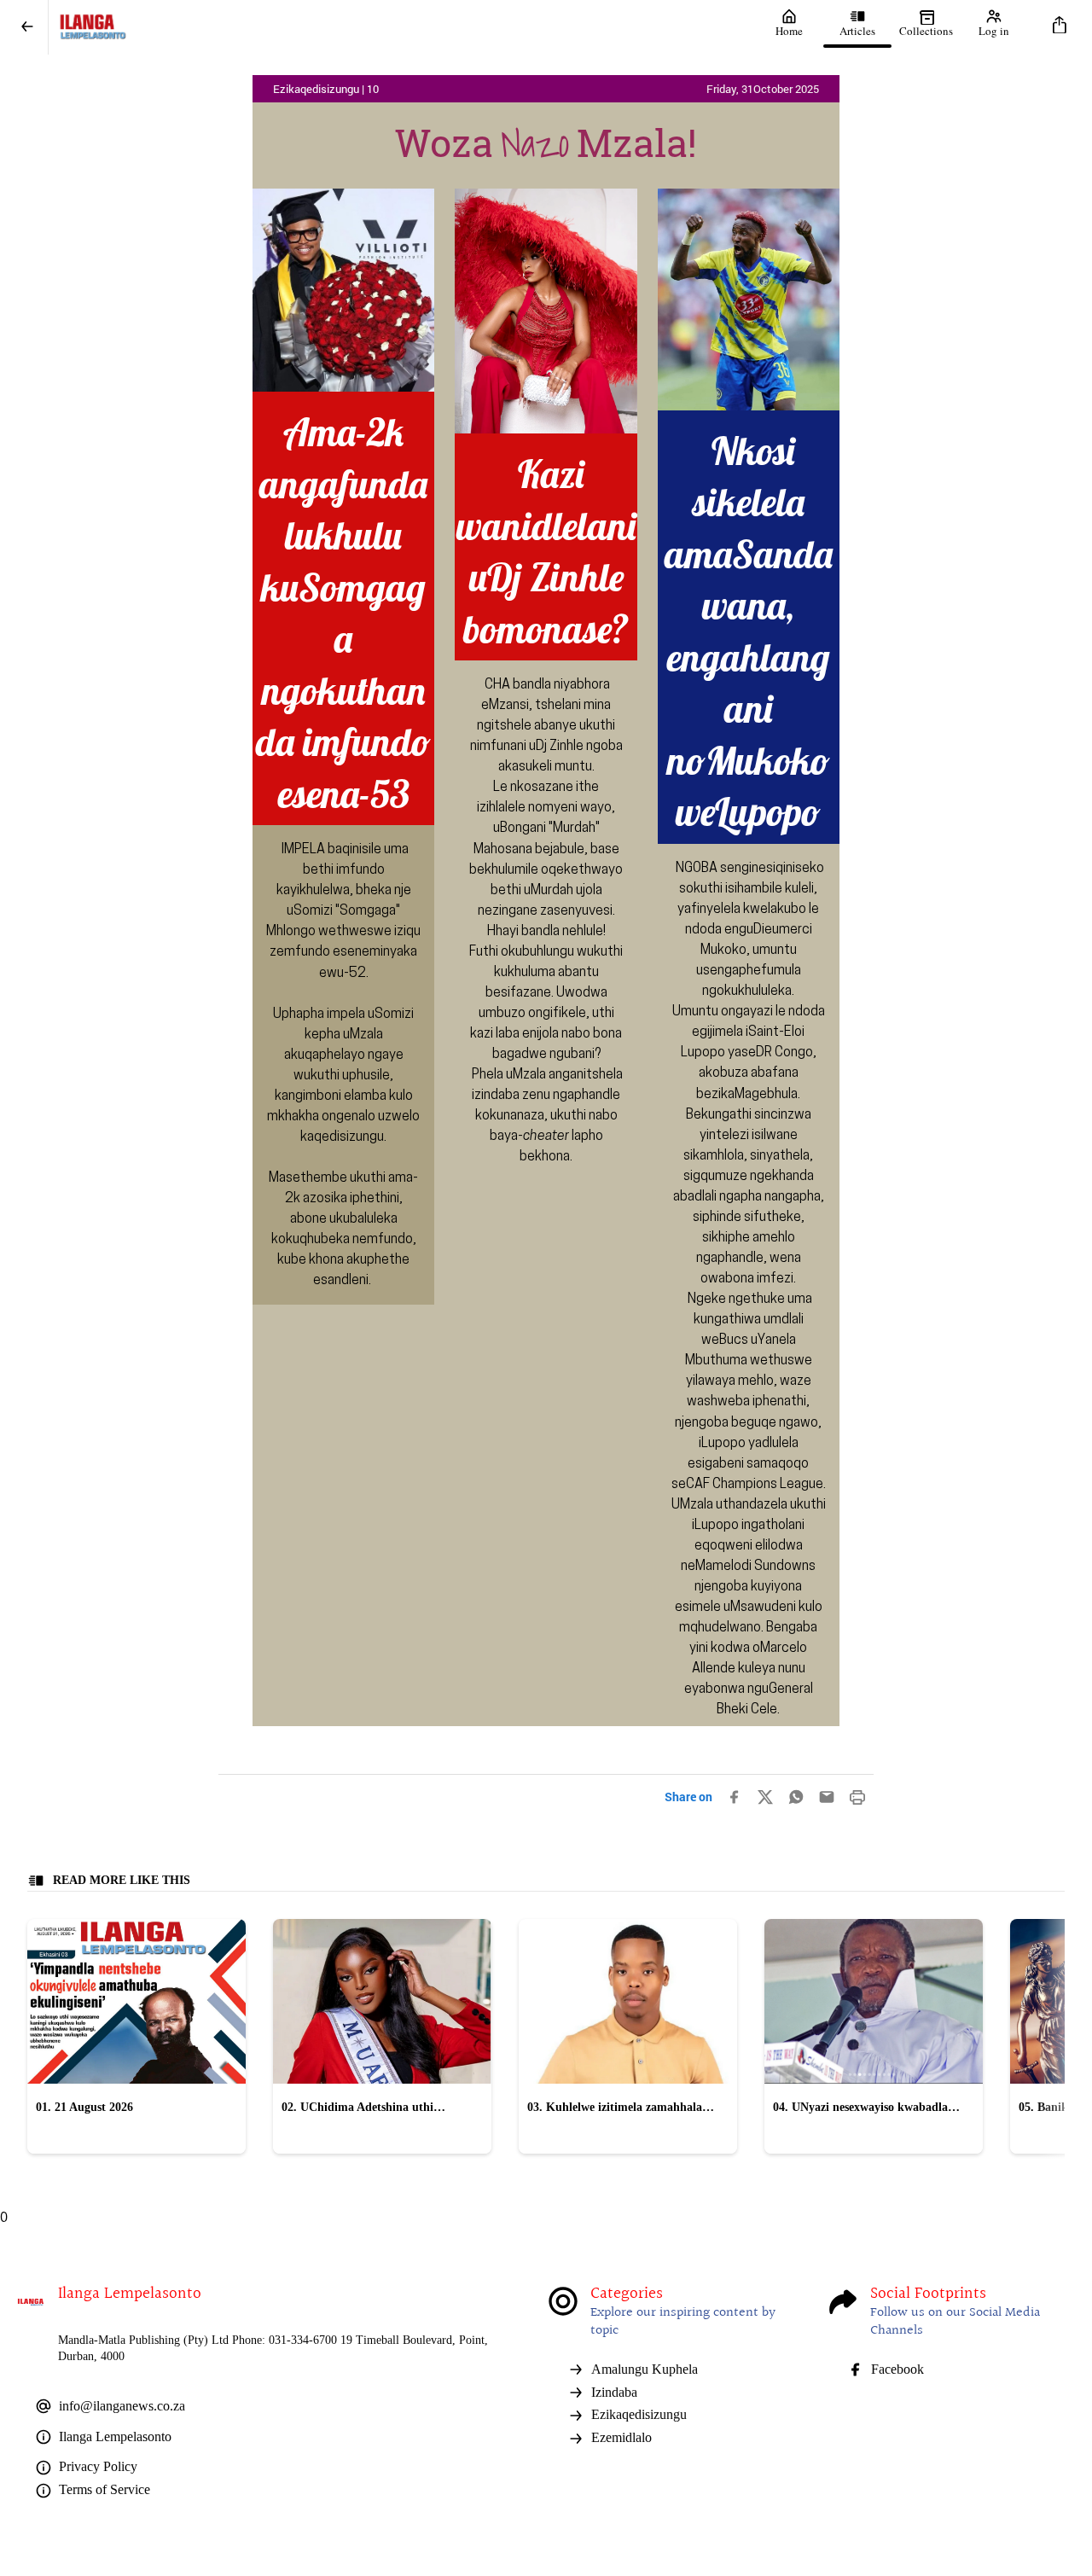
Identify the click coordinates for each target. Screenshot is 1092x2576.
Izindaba (614, 2392)
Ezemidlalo (622, 2437)
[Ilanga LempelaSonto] (402, 27)
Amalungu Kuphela (645, 2369)
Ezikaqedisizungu (639, 2414)
